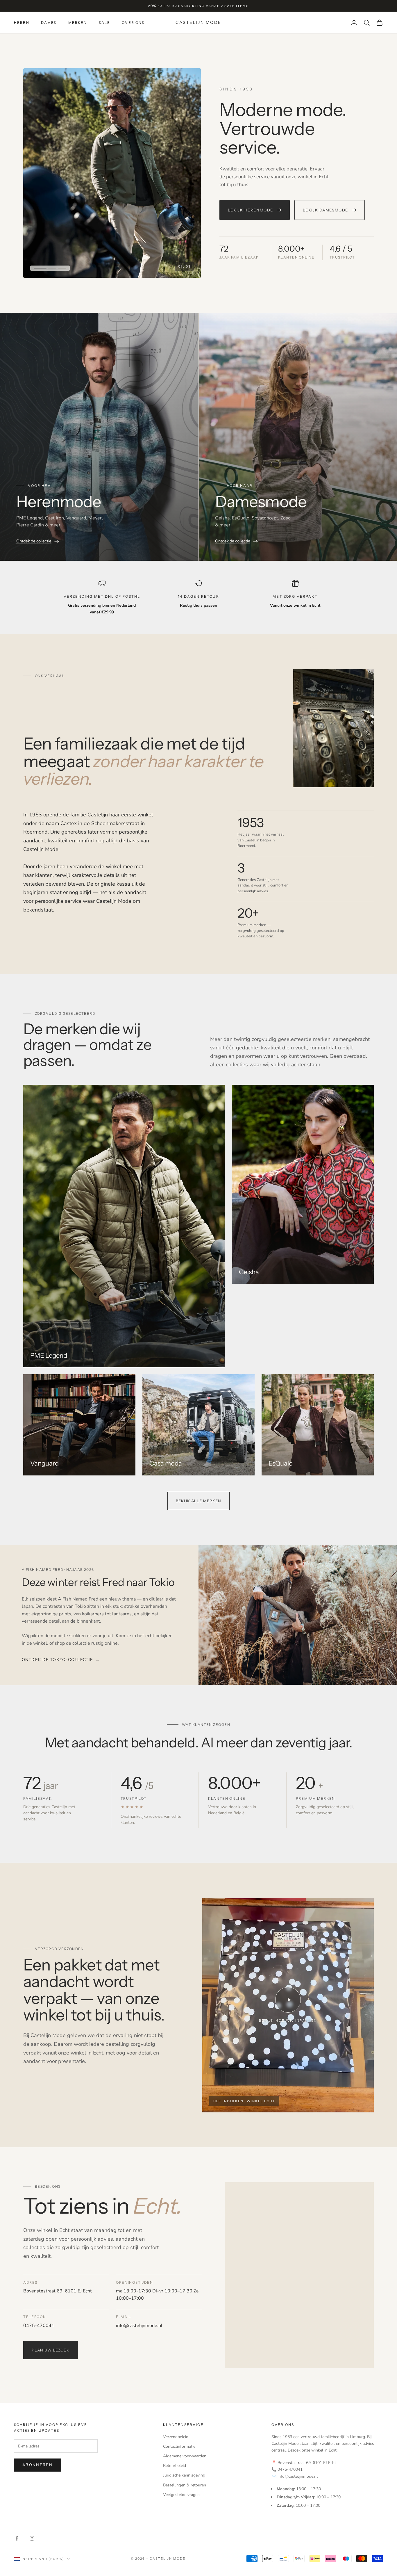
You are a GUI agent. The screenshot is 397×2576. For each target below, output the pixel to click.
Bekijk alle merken (199, 1501)
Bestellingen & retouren (185, 2485)
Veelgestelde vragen (181, 2495)
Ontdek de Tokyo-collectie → (61, 1660)
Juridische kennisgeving (184, 2475)
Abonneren (37, 2465)
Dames (49, 23)
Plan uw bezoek (51, 2350)
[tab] (38, 268)
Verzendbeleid (176, 2437)
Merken (78, 23)
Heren (22, 23)
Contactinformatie (179, 2446)
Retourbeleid (175, 2466)
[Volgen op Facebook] (17, 2538)
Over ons (133, 23)
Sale (105, 23)
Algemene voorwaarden (185, 2456)
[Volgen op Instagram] (32, 2538)
